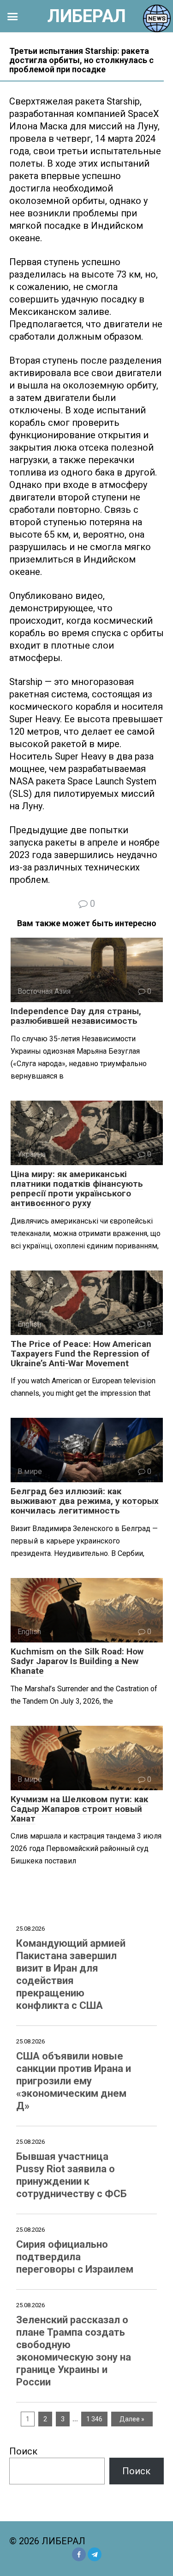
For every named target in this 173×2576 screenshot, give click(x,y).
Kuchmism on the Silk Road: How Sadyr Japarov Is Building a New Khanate (77, 1661)
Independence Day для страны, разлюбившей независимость (76, 1016)
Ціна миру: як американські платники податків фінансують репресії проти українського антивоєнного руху (77, 1189)
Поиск (23, 2451)
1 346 (94, 2419)
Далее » (132, 2419)
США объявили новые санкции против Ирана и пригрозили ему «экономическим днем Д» (74, 2081)
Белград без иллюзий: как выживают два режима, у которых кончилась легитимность (85, 1501)
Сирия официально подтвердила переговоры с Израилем (75, 2257)
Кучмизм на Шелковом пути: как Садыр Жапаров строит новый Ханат (79, 1809)
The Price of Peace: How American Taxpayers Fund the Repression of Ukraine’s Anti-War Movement (81, 1354)
